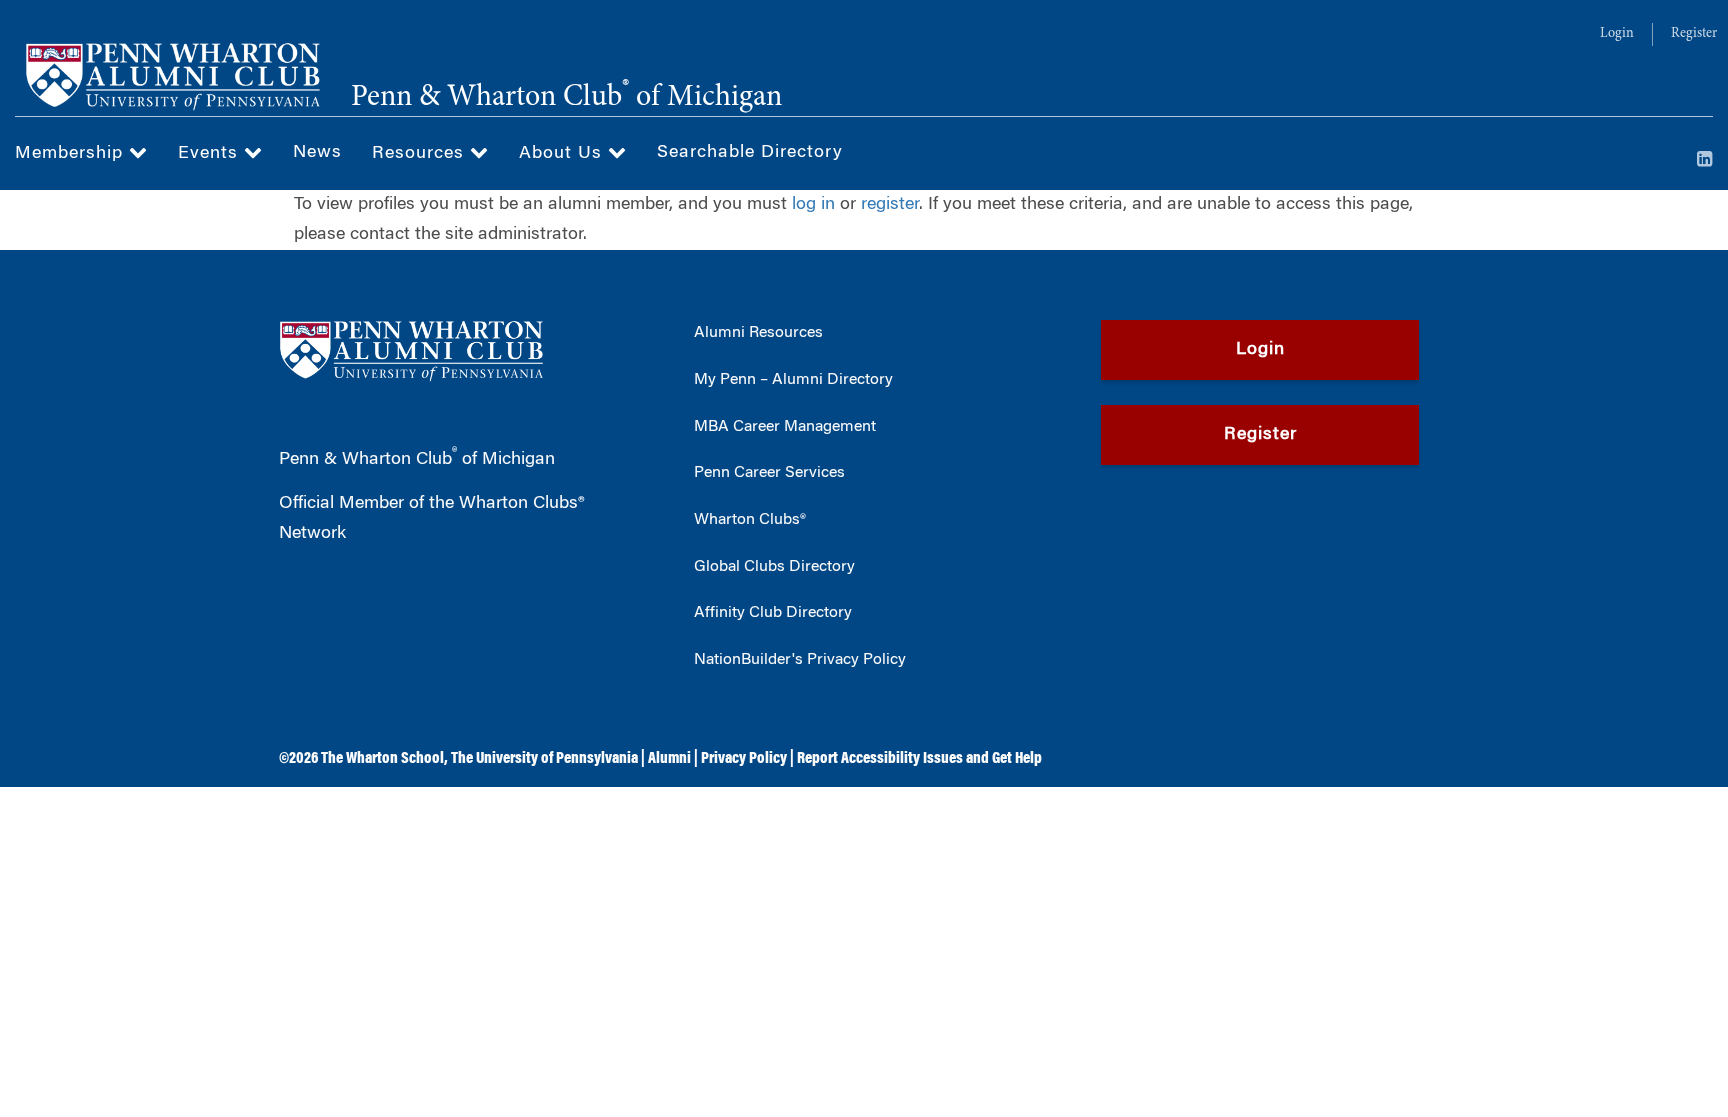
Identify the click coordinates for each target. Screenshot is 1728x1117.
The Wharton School (382, 759)
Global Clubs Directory (774, 567)
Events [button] (211, 154)
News (317, 153)
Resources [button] (421, 154)
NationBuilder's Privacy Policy (800, 660)
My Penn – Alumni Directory (793, 380)
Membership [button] (72, 154)
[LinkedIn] (1705, 161)
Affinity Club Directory (773, 613)
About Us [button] (563, 154)
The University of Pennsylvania (544, 759)
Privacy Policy (744, 759)
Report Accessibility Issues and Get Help (919, 759)
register (890, 205)
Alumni (669, 759)
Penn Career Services (769, 473)
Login (1617, 34)
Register (1694, 34)
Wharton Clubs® (750, 520)
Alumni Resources (758, 333)
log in (813, 205)
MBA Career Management (785, 427)
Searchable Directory (750, 153)
